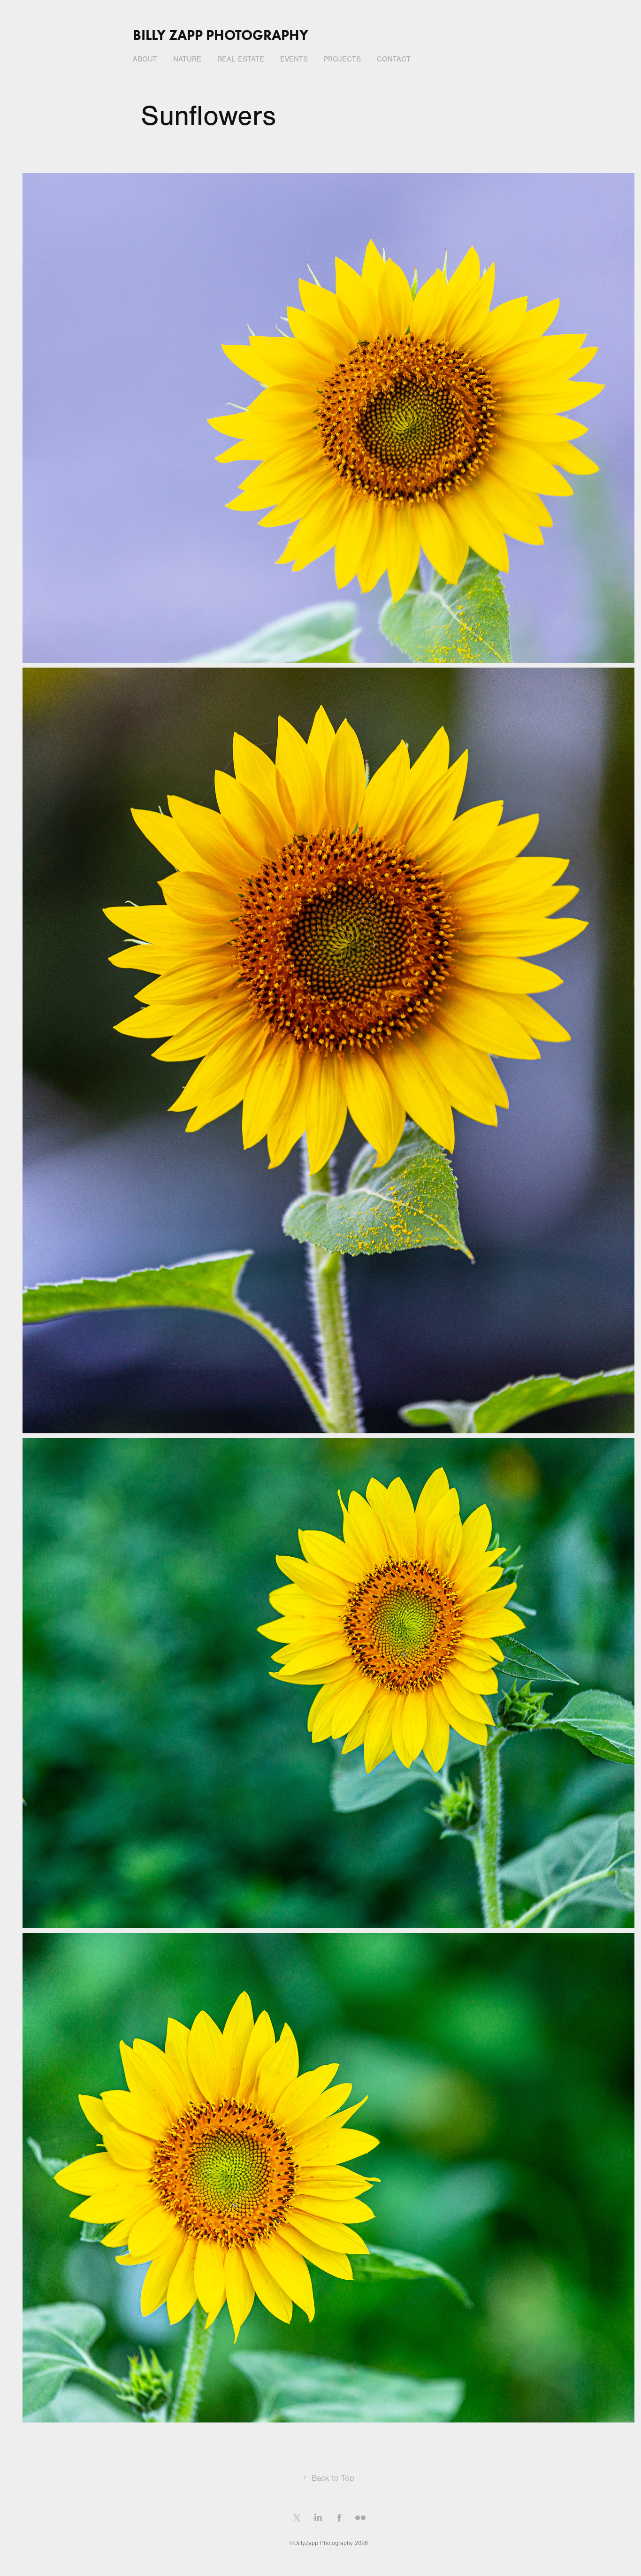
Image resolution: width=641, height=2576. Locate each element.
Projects (342, 59)
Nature (187, 59)
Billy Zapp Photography (221, 35)
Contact (394, 59)
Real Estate (241, 59)
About (145, 59)
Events (294, 59)
